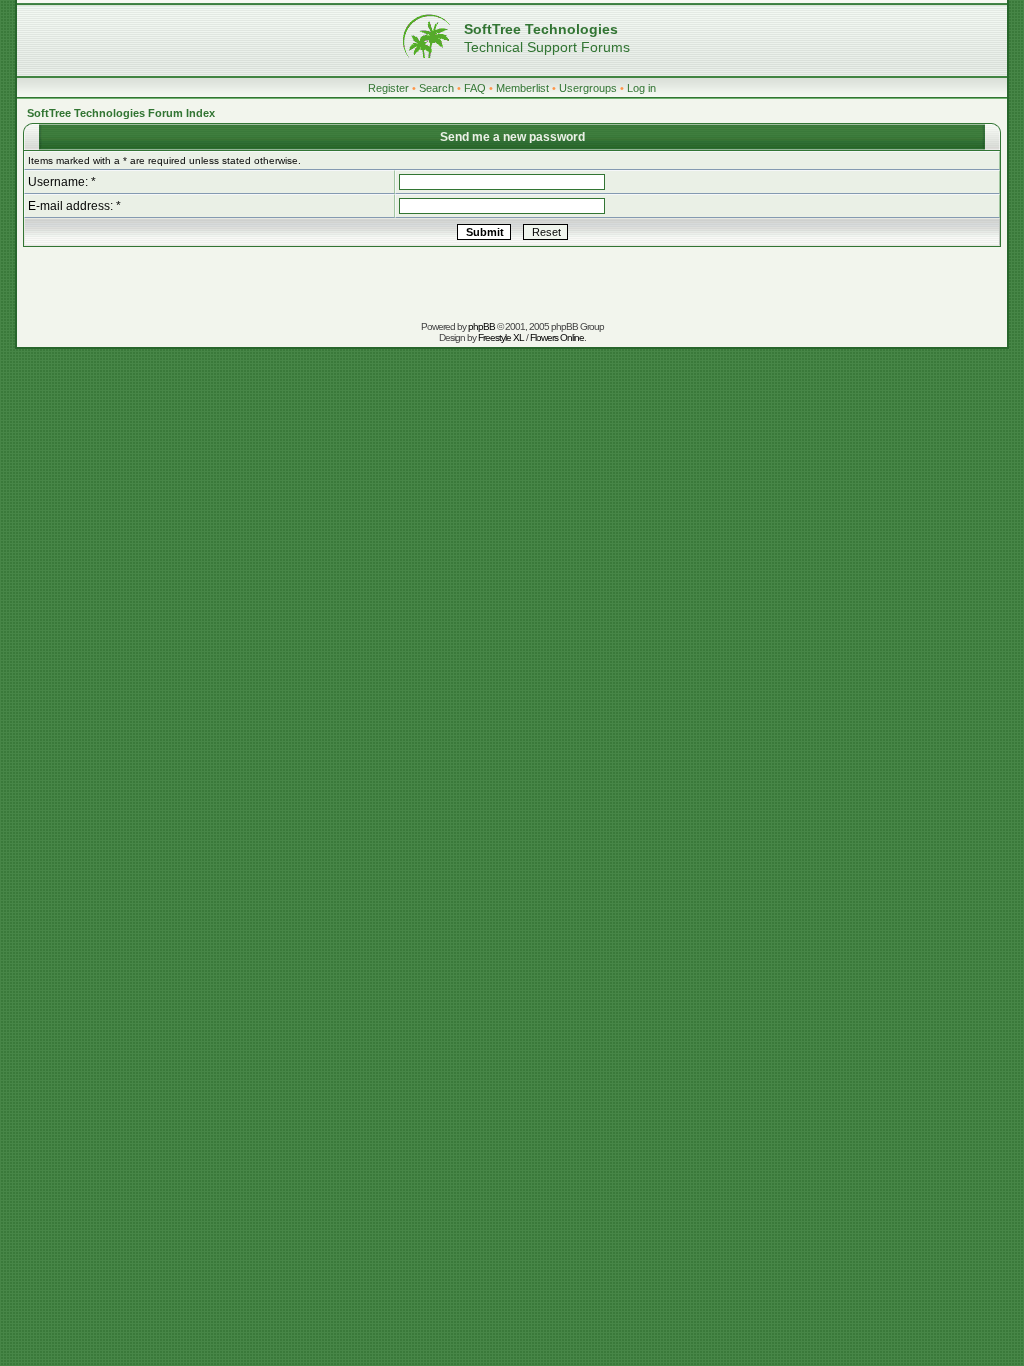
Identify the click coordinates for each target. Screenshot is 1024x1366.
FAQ (475, 88)
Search (436, 88)
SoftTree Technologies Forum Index (121, 113)
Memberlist (522, 88)
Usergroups (588, 88)
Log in (641, 88)
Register (388, 88)
